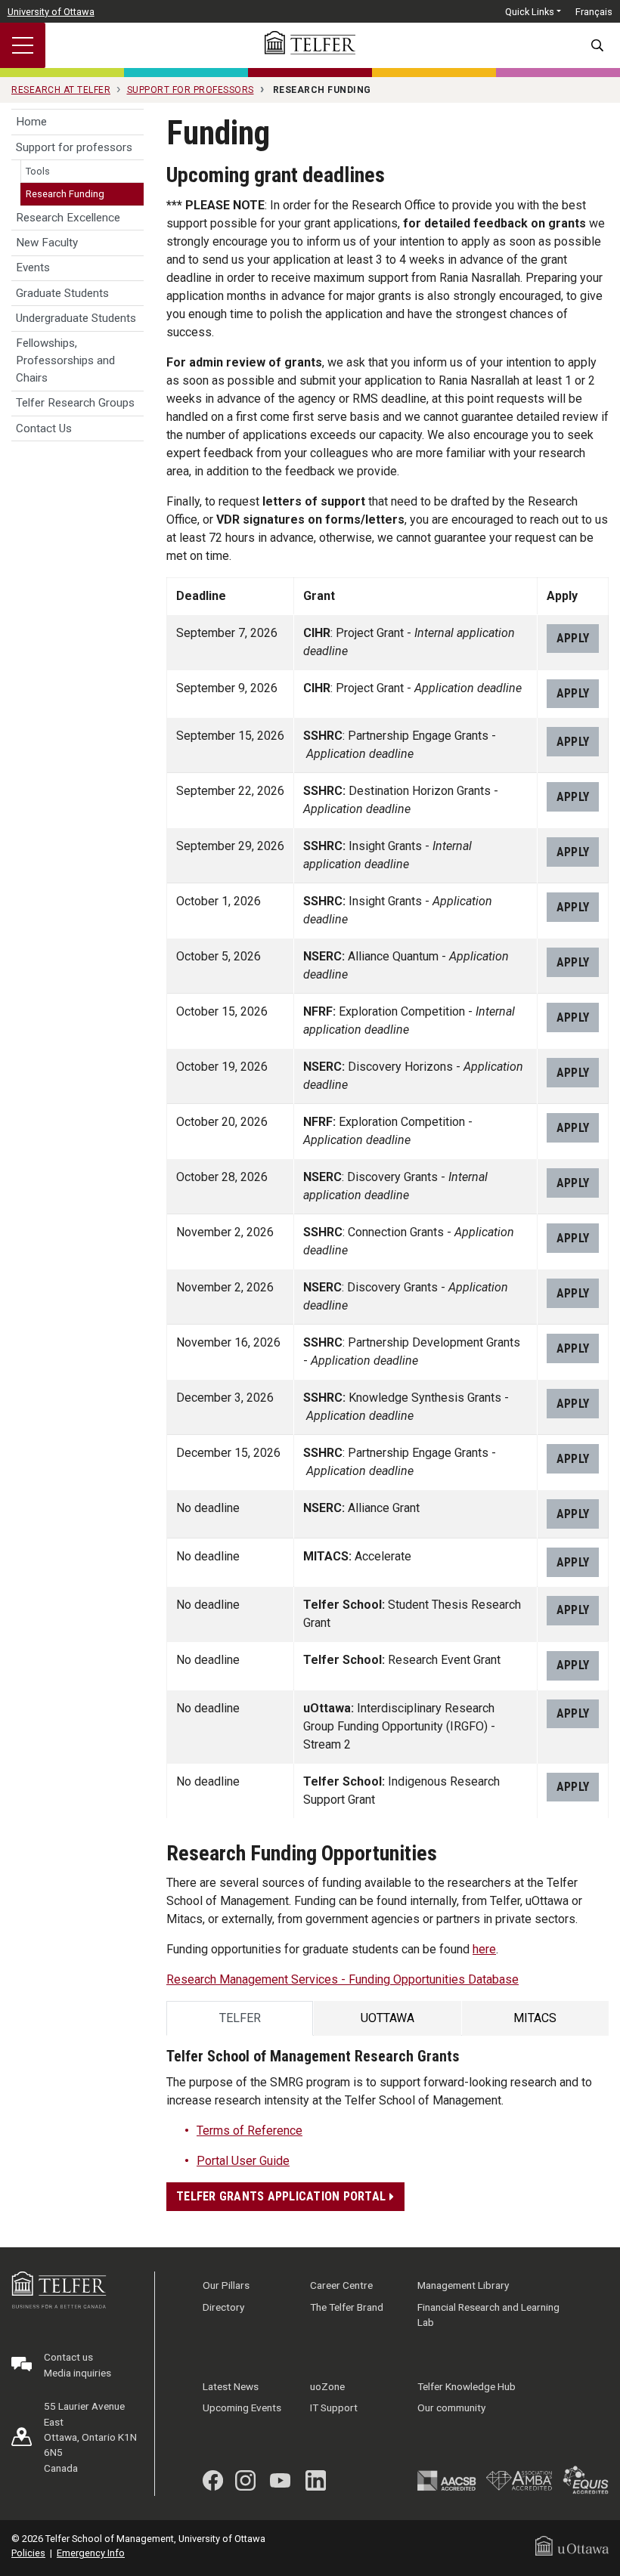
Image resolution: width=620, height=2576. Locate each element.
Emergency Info (91, 2553)
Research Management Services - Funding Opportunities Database (343, 1979)
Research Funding (65, 194)
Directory (223, 2307)
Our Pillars (226, 2285)
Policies (28, 2553)
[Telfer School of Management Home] (310, 43)
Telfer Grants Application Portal (282, 2196)
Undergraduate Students (76, 318)
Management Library (463, 2285)
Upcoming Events (242, 2407)
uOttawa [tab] (387, 2018)
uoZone (327, 2386)
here (484, 1949)
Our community (451, 2407)
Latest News (231, 2386)
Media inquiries (77, 2373)
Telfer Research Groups (75, 403)
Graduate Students (62, 293)
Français (594, 12)
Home (31, 122)
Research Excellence (68, 218)
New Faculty (47, 243)
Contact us (68, 2357)
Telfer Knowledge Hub (467, 2386)
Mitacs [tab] (535, 2018)
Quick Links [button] (530, 12)
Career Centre (341, 2285)
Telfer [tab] (240, 2018)
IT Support (334, 2407)
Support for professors (74, 147)
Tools (38, 171)
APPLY (573, 638)
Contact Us (44, 428)
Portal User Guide (243, 2161)
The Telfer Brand (347, 2307)
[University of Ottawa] (572, 2545)
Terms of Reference (250, 2131)
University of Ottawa (51, 12)
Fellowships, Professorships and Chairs (65, 360)
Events (33, 267)
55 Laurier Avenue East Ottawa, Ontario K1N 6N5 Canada (90, 2437)
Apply (573, 1514)
